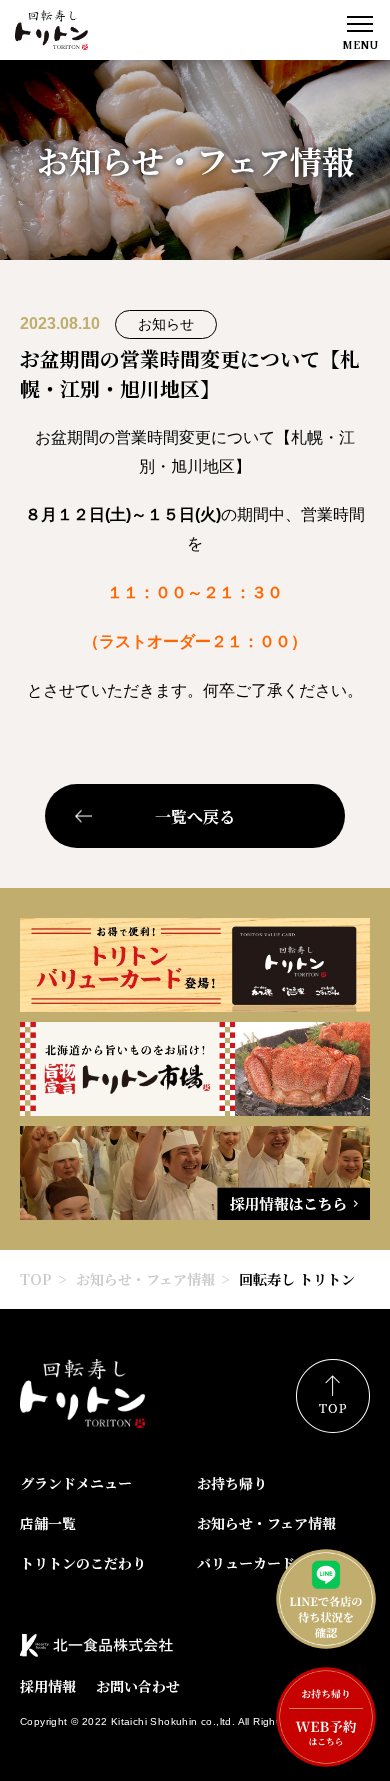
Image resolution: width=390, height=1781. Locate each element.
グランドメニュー (76, 1483)
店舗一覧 (48, 1523)
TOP (36, 1279)
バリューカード (246, 1563)
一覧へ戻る (195, 816)
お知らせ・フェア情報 (145, 1279)
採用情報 (48, 1686)
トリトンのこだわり (83, 1563)
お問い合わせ (138, 1686)
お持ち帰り (232, 1483)
